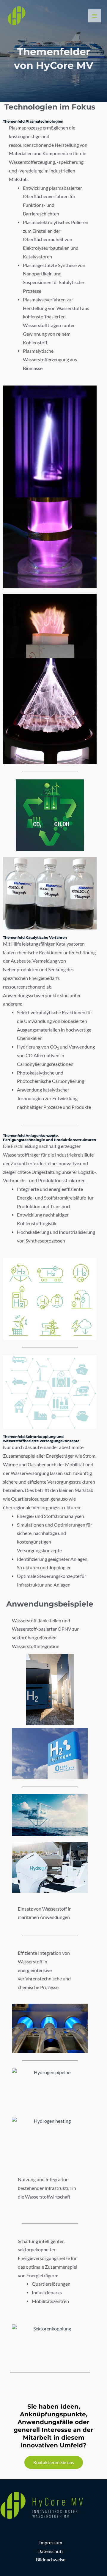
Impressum (51, 2543)
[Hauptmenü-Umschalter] (95, 16)
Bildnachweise (51, 2560)
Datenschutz (51, 2551)
